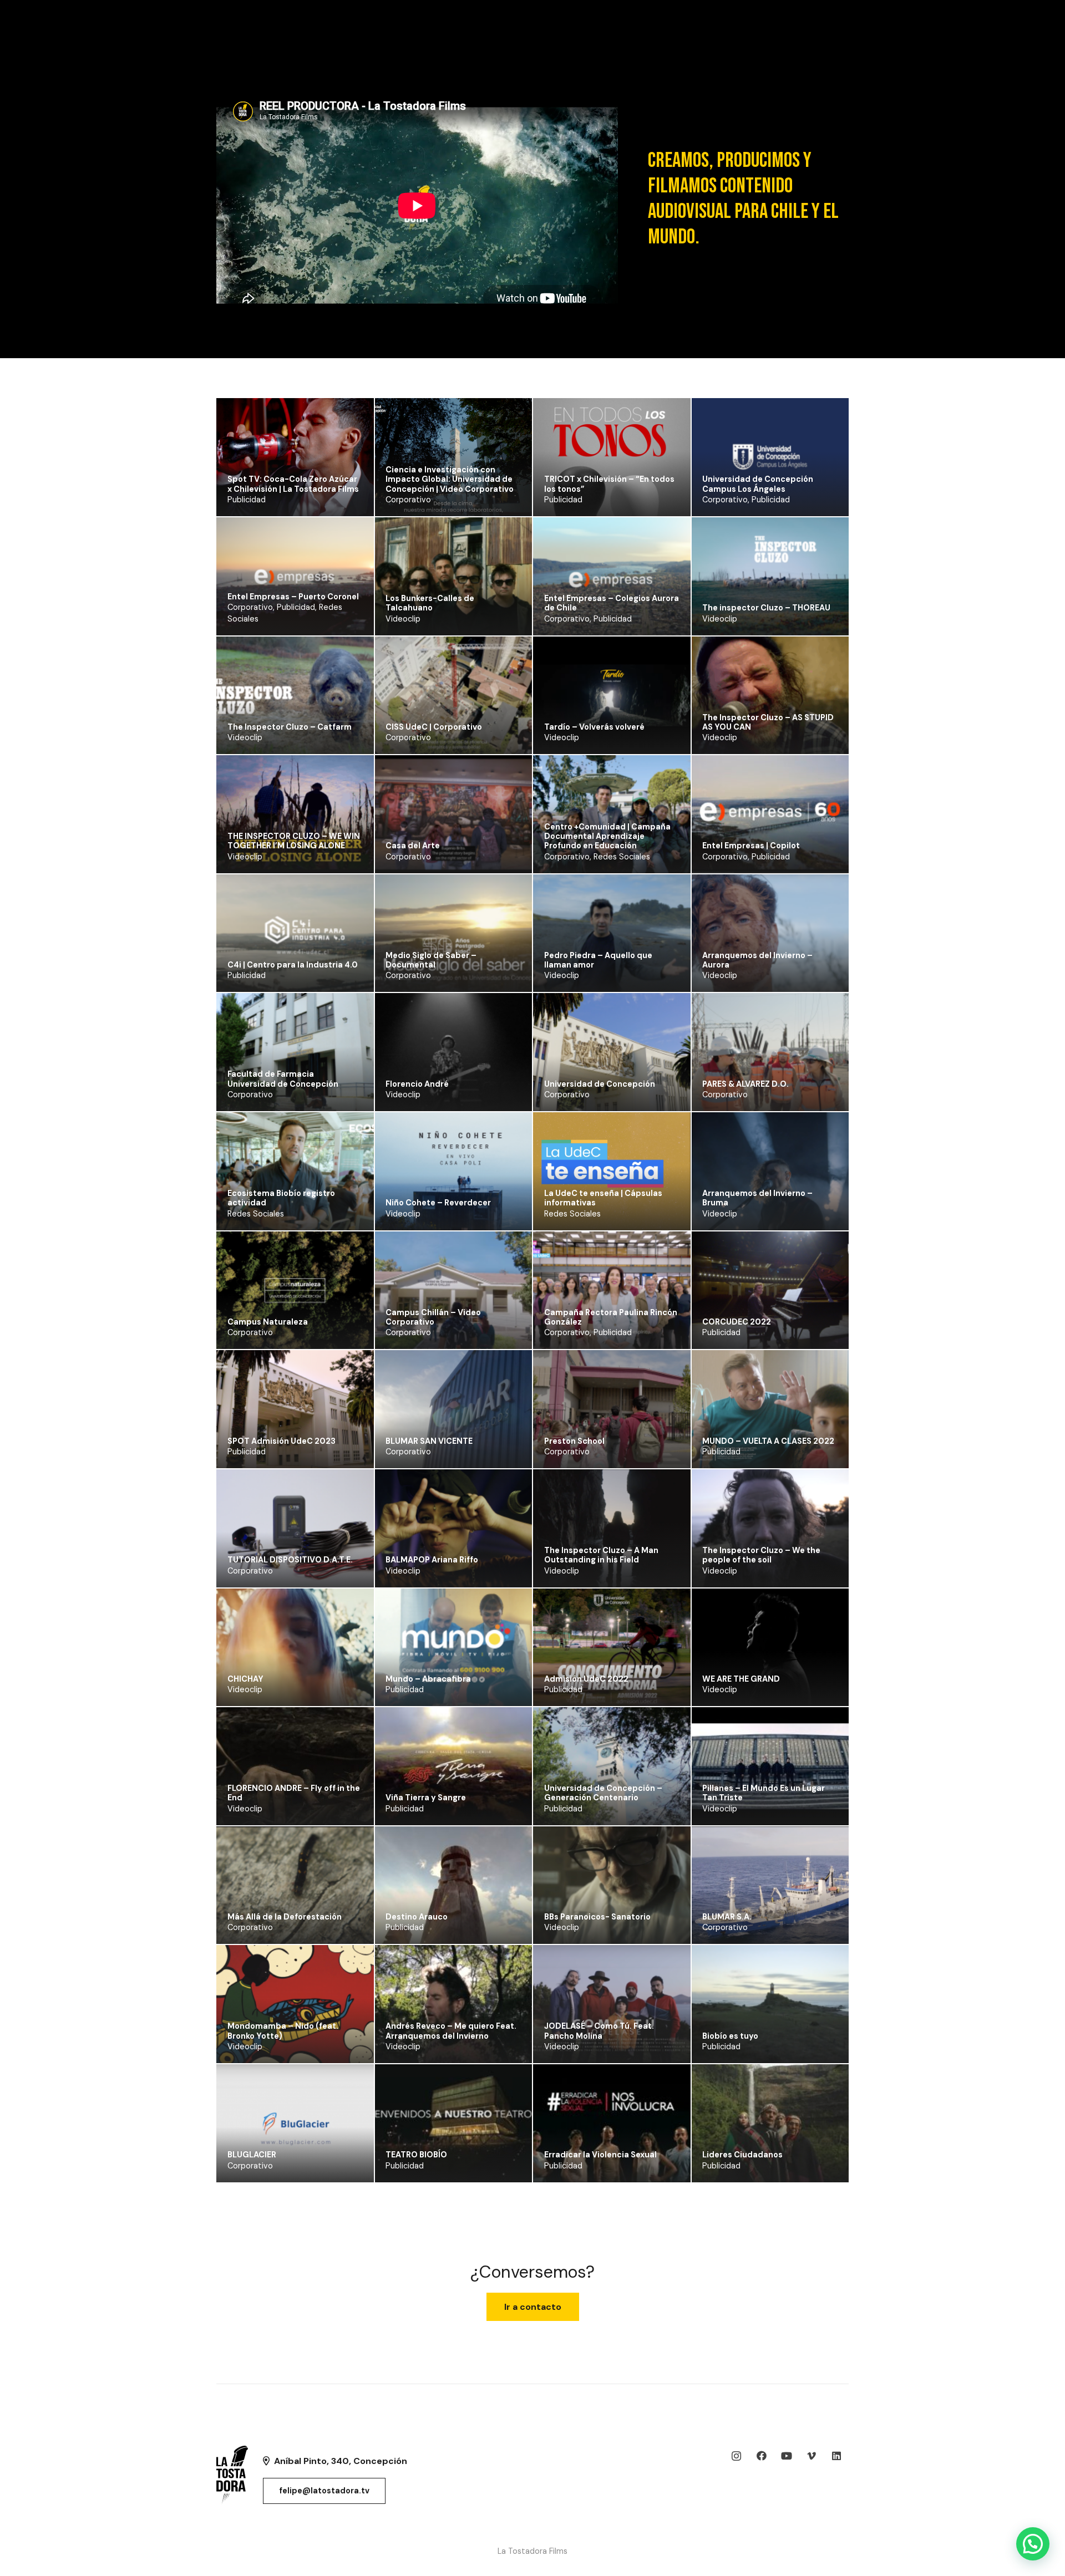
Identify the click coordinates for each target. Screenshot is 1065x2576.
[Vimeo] (811, 2456)
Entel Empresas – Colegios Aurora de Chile (612, 603)
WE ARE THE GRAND (741, 1679)
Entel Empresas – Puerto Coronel (293, 597)
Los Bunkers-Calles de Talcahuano (430, 603)
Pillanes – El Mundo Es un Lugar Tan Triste (764, 1793)
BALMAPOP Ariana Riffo (432, 1560)
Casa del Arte (413, 846)
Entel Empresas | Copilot (751, 846)
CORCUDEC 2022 (737, 1322)
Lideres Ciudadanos (742, 2155)
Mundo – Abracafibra (428, 1679)
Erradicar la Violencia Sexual (600, 2155)
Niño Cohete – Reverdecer (438, 1203)
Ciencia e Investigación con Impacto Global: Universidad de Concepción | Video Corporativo (450, 479)
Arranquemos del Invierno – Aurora (757, 960)
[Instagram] (736, 2456)
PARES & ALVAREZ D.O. (745, 1084)
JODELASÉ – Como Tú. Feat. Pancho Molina (599, 2031)
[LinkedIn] (836, 2456)
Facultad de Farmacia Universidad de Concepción (283, 1079)
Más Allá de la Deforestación (285, 1917)
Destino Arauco (417, 1917)
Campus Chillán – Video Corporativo (433, 1317)
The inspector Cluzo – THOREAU (766, 608)
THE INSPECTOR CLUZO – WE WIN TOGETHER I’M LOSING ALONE (294, 841)
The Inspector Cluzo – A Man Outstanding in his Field (601, 1555)
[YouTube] (786, 2456)
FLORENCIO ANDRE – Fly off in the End (294, 1793)
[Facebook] (761, 2456)
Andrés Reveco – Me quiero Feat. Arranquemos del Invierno (451, 2031)
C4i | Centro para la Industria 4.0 (293, 965)
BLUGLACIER (252, 2155)
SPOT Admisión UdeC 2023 (282, 1441)
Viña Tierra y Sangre (426, 1798)
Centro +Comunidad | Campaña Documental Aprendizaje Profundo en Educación (607, 836)
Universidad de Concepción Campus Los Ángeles (758, 484)
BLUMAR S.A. (727, 1917)
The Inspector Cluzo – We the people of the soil (761, 1555)
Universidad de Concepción (600, 1084)
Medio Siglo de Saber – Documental (431, 960)
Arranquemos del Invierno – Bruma (757, 1198)
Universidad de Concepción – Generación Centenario (603, 1793)
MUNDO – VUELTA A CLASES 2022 (768, 1441)
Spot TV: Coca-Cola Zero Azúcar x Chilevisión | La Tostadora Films (293, 484)
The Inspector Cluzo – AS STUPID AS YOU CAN (768, 722)
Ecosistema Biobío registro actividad (281, 1198)
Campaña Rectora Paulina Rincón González (611, 1317)
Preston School (574, 1441)
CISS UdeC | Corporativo (434, 727)
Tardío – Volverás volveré (594, 727)
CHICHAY (245, 1679)
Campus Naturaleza (268, 1322)
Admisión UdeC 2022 (586, 1679)
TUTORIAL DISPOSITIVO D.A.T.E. (290, 1560)
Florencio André (417, 1084)
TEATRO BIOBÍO (416, 2155)
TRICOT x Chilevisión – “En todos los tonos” (609, 484)
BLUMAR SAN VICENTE (429, 1441)
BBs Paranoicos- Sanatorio (597, 1917)
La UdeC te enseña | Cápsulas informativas (603, 1198)
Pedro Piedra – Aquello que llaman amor (598, 960)
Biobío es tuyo (730, 2036)
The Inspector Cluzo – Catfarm (290, 727)
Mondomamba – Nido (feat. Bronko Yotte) (283, 2031)
